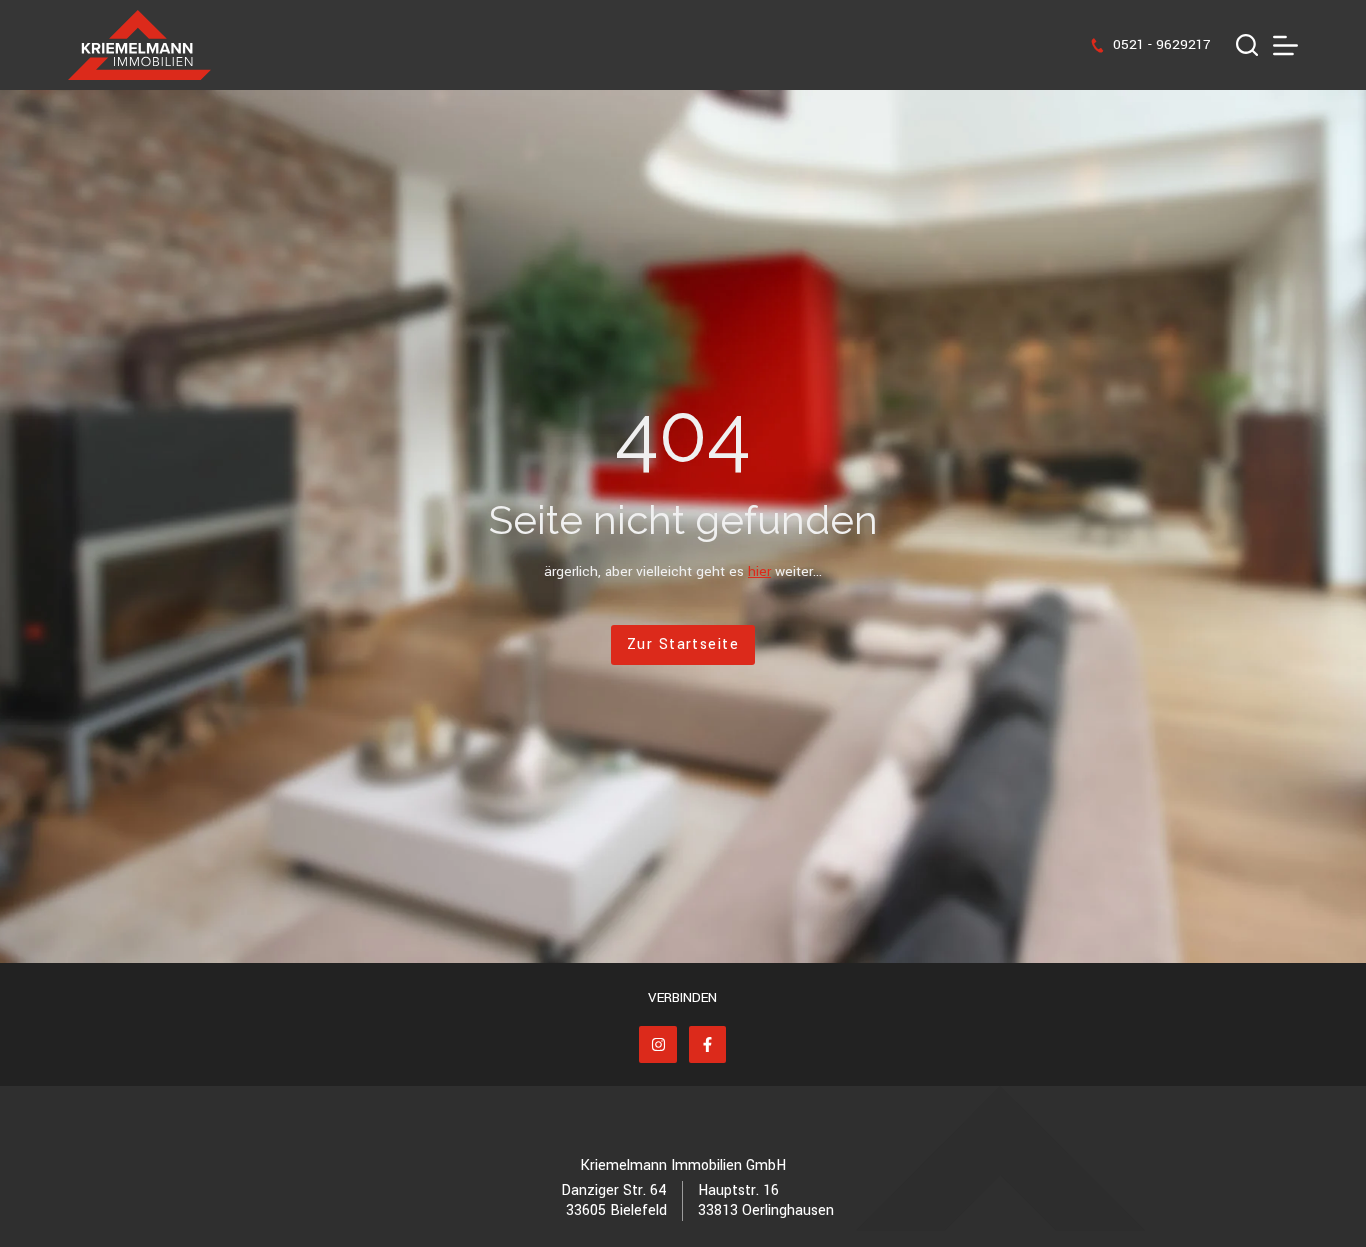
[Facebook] (708, 1045)
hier (759, 571)
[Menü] (1285, 45)
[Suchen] (1247, 45)
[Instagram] (658, 1045)
